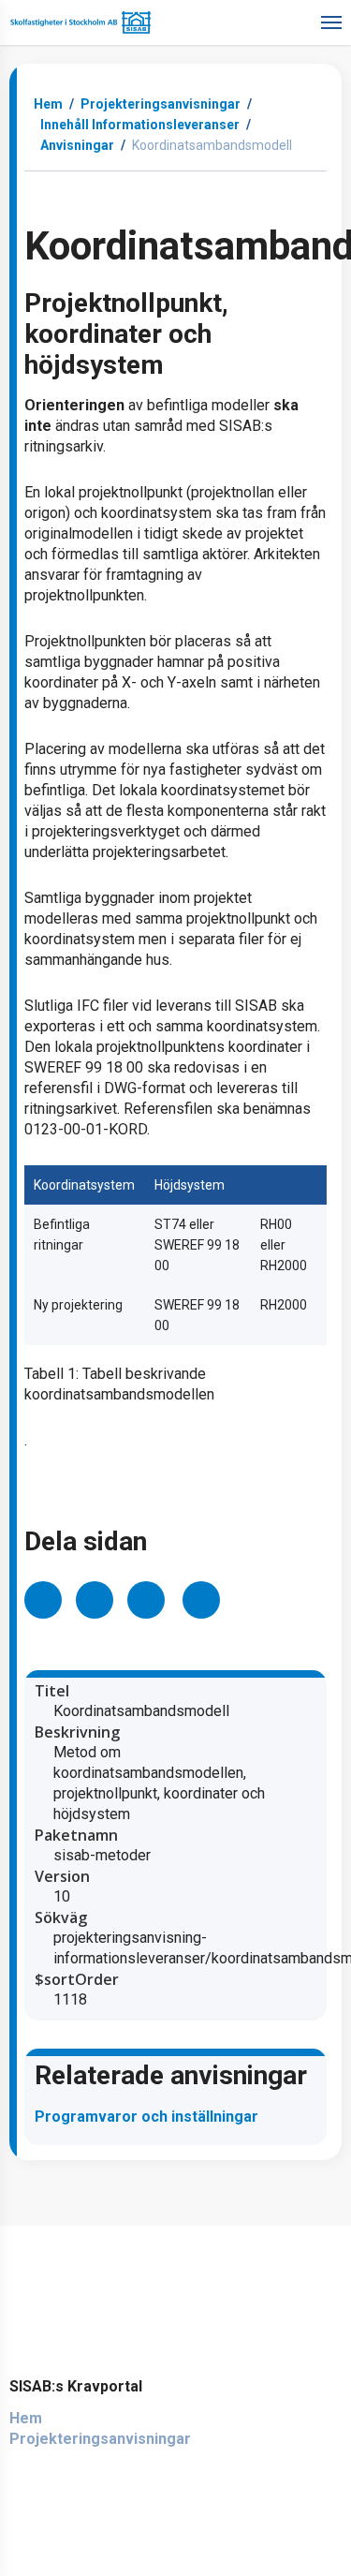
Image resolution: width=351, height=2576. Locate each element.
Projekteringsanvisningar (100, 2439)
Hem (48, 104)
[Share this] (43, 1600)
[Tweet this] (95, 1600)
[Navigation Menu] (331, 21)
